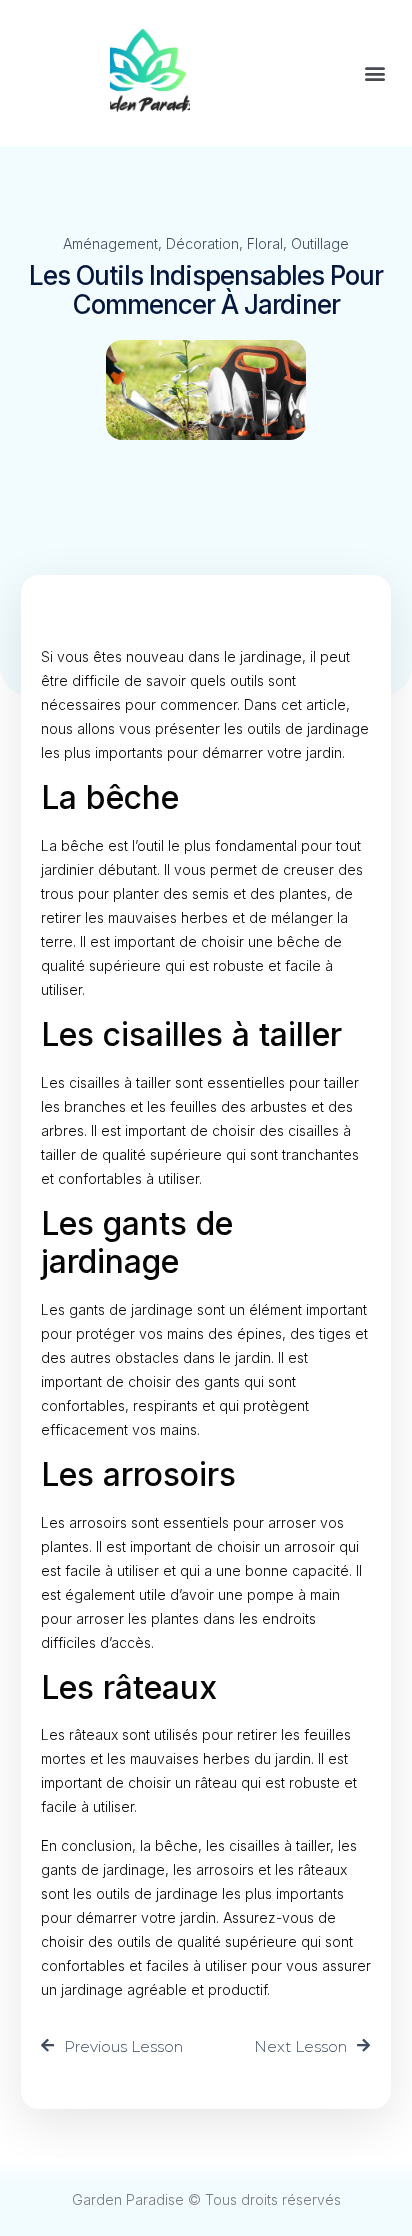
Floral (265, 243)
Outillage (320, 243)
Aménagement (110, 243)
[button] (375, 73)
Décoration (202, 243)
